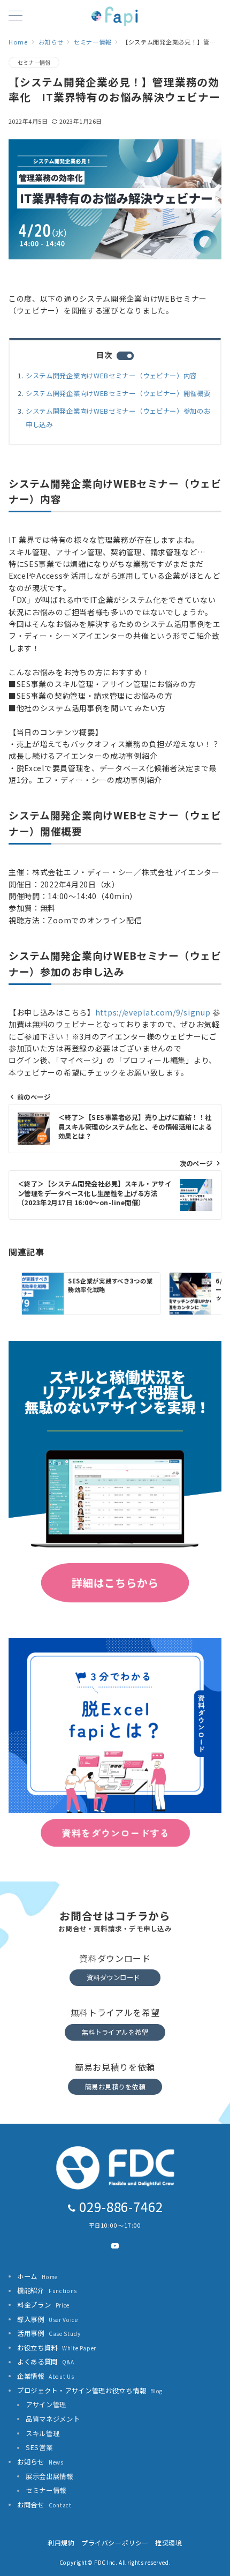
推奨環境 (168, 2543)
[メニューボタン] (16, 16)
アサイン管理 (46, 2405)
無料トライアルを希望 (115, 2032)
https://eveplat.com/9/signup (153, 1012)
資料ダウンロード (113, 1977)
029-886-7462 (121, 2207)
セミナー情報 (34, 62)
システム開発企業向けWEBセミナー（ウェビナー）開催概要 (118, 393)
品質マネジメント (53, 2419)
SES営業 (39, 2447)
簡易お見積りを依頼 (115, 2087)
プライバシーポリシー (115, 2543)
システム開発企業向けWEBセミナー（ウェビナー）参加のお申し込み (118, 418)
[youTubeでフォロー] (115, 2246)
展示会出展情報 (49, 2476)
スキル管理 (43, 2433)
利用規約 (61, 2543)
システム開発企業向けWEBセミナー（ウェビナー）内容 (111, 376)
